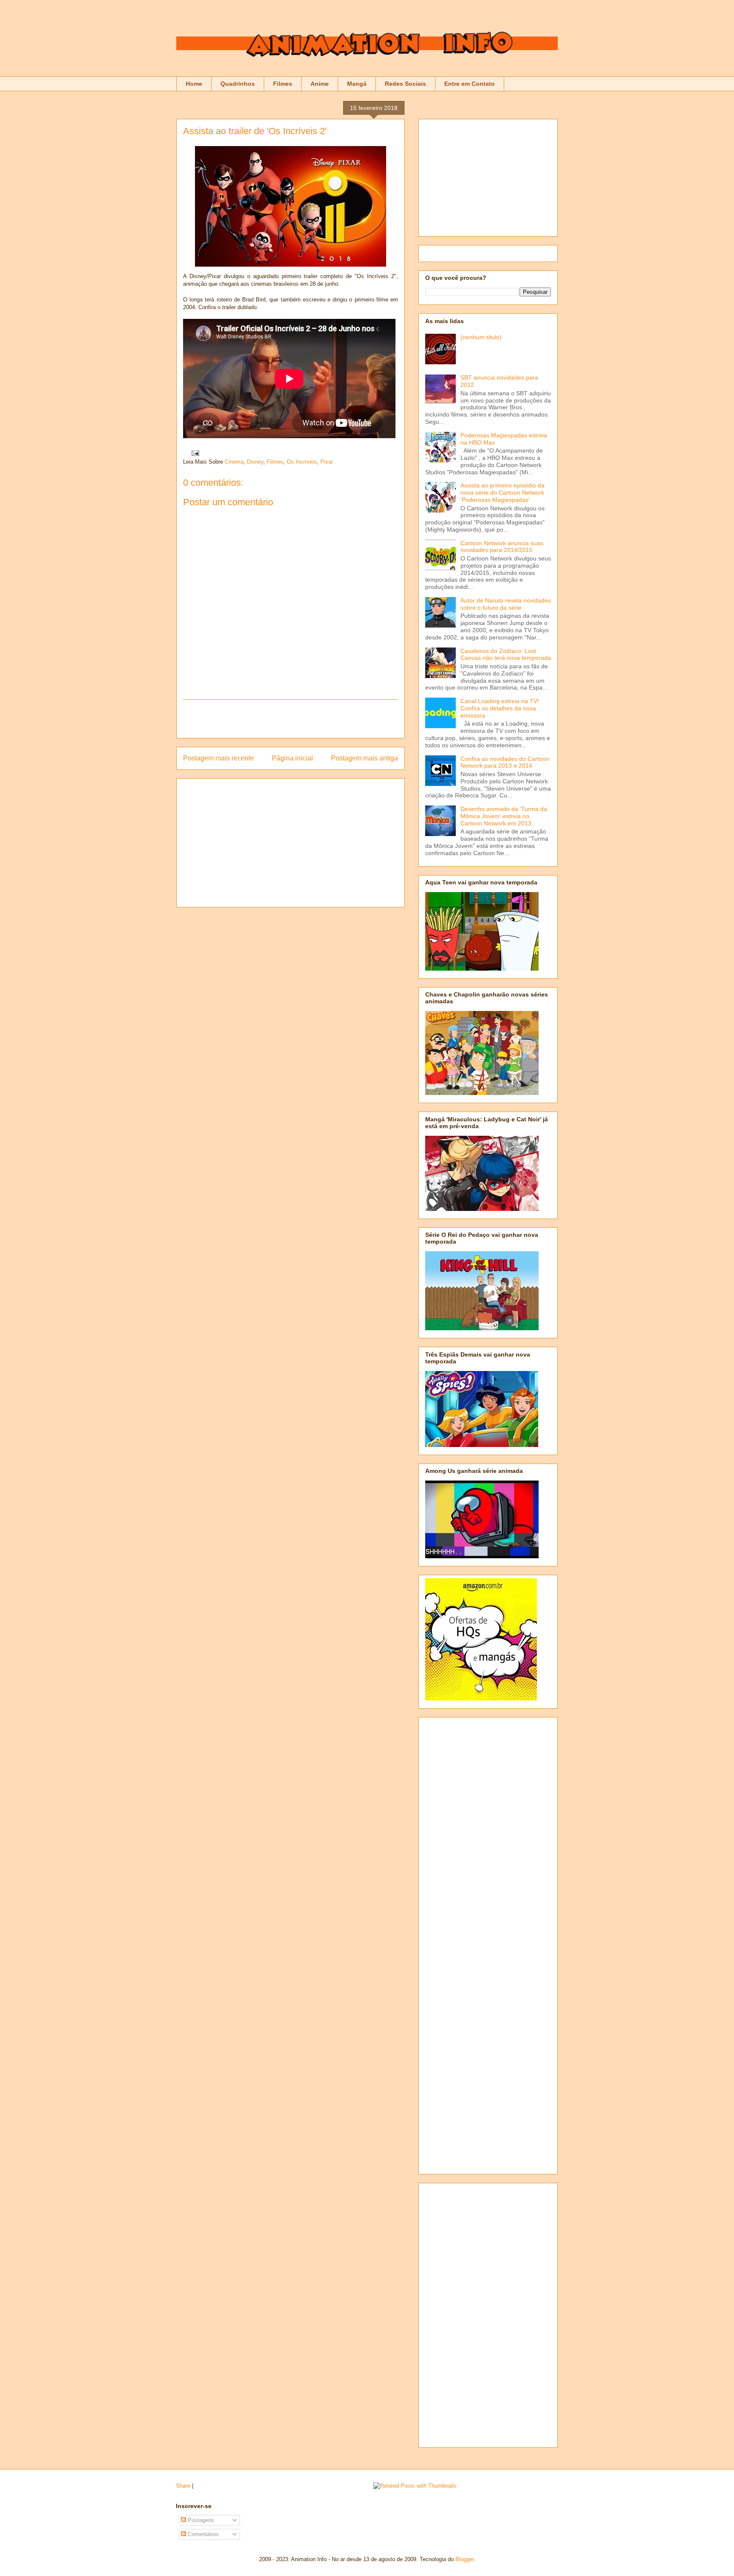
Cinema (234, 462)
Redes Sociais (405, 84)
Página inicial (292, 758)
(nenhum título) (481, 337)
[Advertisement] (291, 719)
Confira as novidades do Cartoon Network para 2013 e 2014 (505, 762)
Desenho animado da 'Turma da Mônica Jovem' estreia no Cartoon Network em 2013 (504, 816)
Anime (320, 84)
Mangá (357, 84)
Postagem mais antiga (364, 758)
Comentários (202, 2534)
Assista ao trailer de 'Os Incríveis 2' (255, 131)
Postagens (200, 2520)
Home (194, 84)
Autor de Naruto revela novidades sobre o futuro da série (506, 604)
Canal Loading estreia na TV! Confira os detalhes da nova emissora (500, 708)
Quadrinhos (238, 84)
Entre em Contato (470, 84)
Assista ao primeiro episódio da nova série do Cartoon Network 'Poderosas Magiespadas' (503, 493)
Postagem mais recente (219, 758)
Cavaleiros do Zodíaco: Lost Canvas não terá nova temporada (506, 655)
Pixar (327, 462)
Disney (255, 462)
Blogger (464, 2559)
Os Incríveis (302, 462)
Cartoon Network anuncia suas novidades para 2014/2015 (502, 547)
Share (183, 2486)
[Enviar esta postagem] (194, 453)
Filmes (283, 84)
